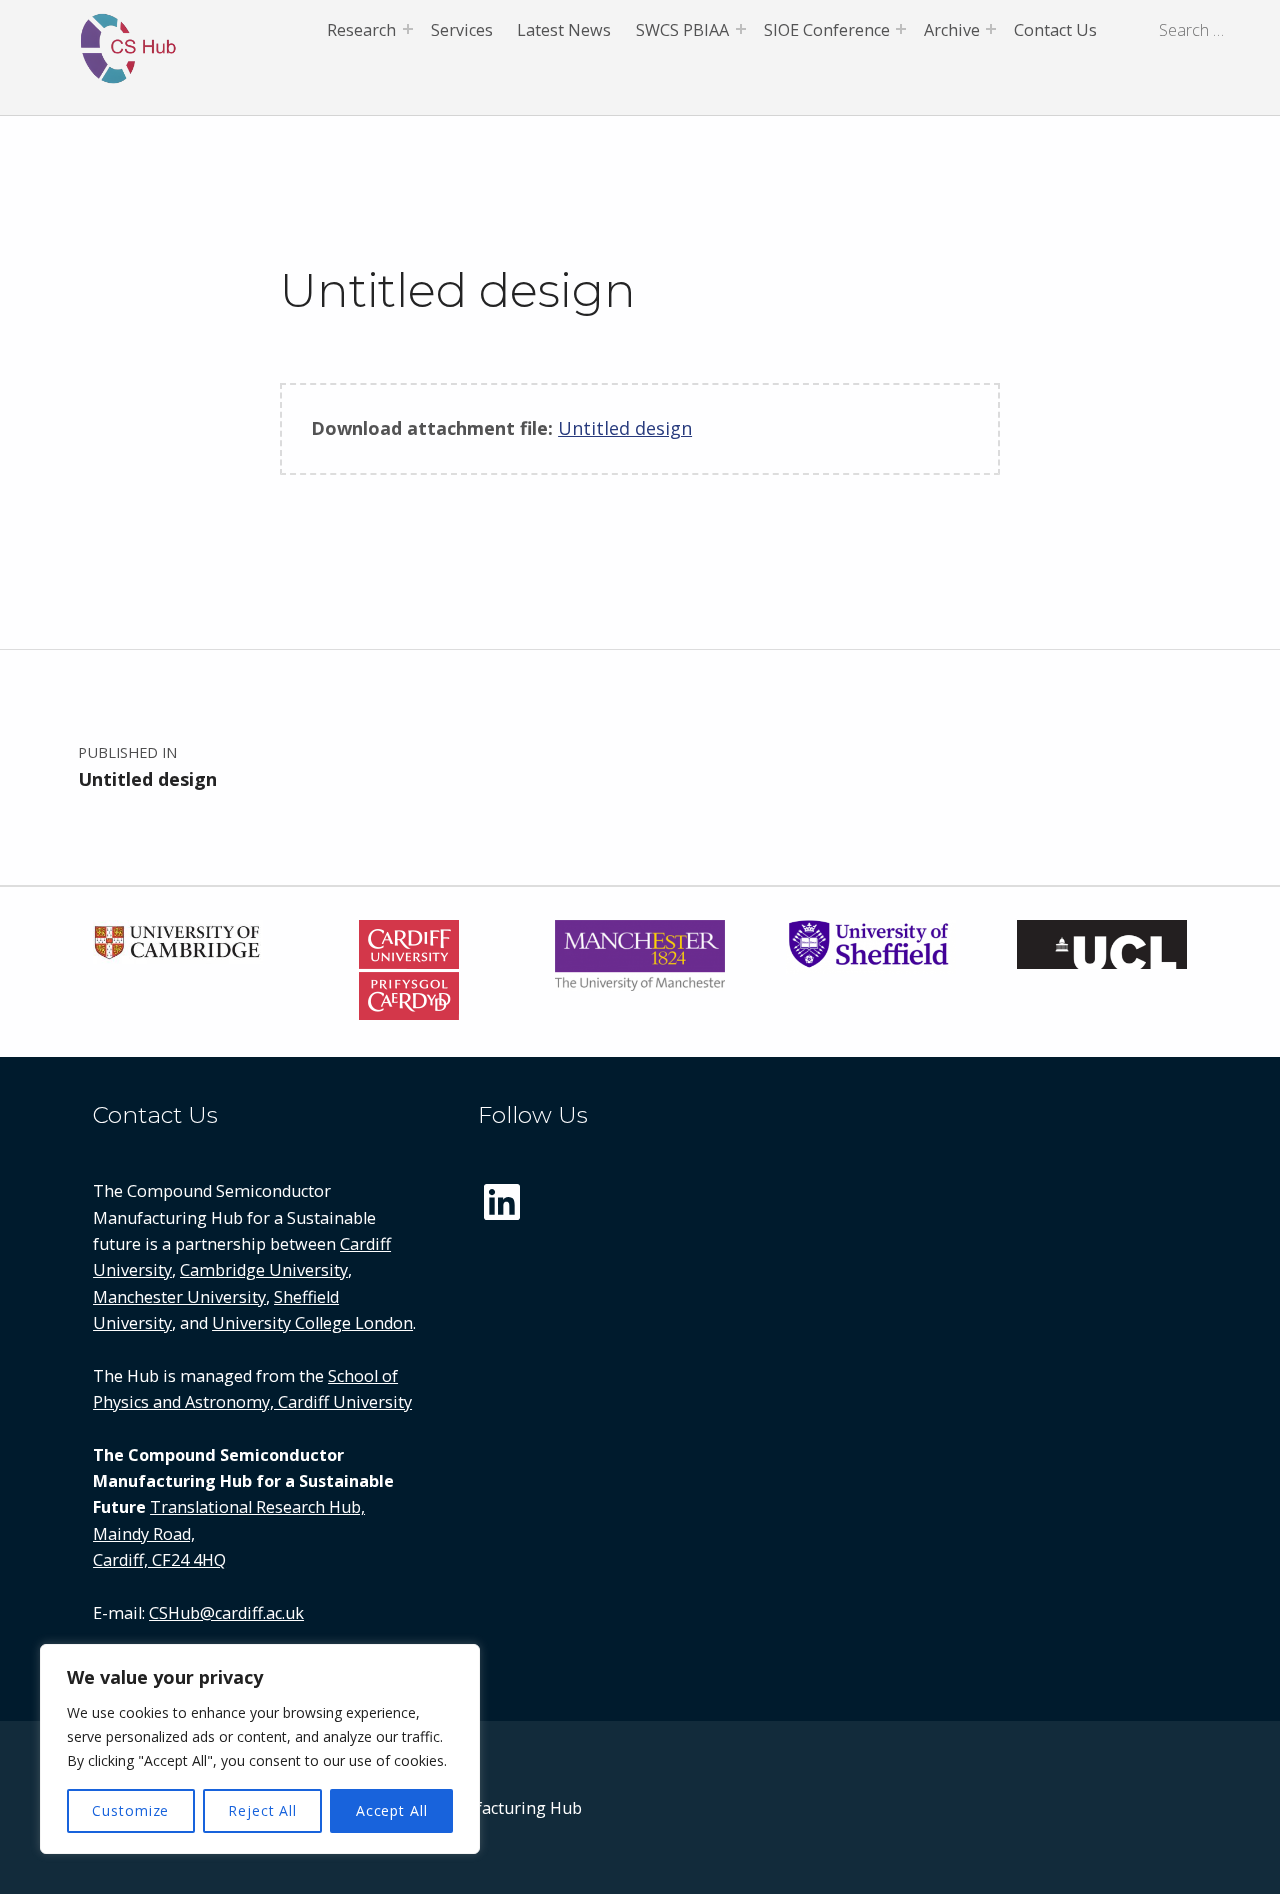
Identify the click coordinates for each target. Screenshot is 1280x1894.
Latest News (564, 30)
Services (462, 30)
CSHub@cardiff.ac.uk (226, 1613)
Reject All (262, 1810)
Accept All (392, 1810)
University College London (312, 1323)
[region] (260, 1749)
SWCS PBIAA (682, 30)
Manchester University (179, 1297)
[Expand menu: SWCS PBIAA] (741, 29)
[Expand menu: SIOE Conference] (901, 29)
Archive (952, 30)
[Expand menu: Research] (408, 29)
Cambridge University (264, 1270)
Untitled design (625, 428)
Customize (130, 1810)
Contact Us (1055, 30)
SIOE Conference (827, 30)
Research (361, 30)
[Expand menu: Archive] (991, 29)
